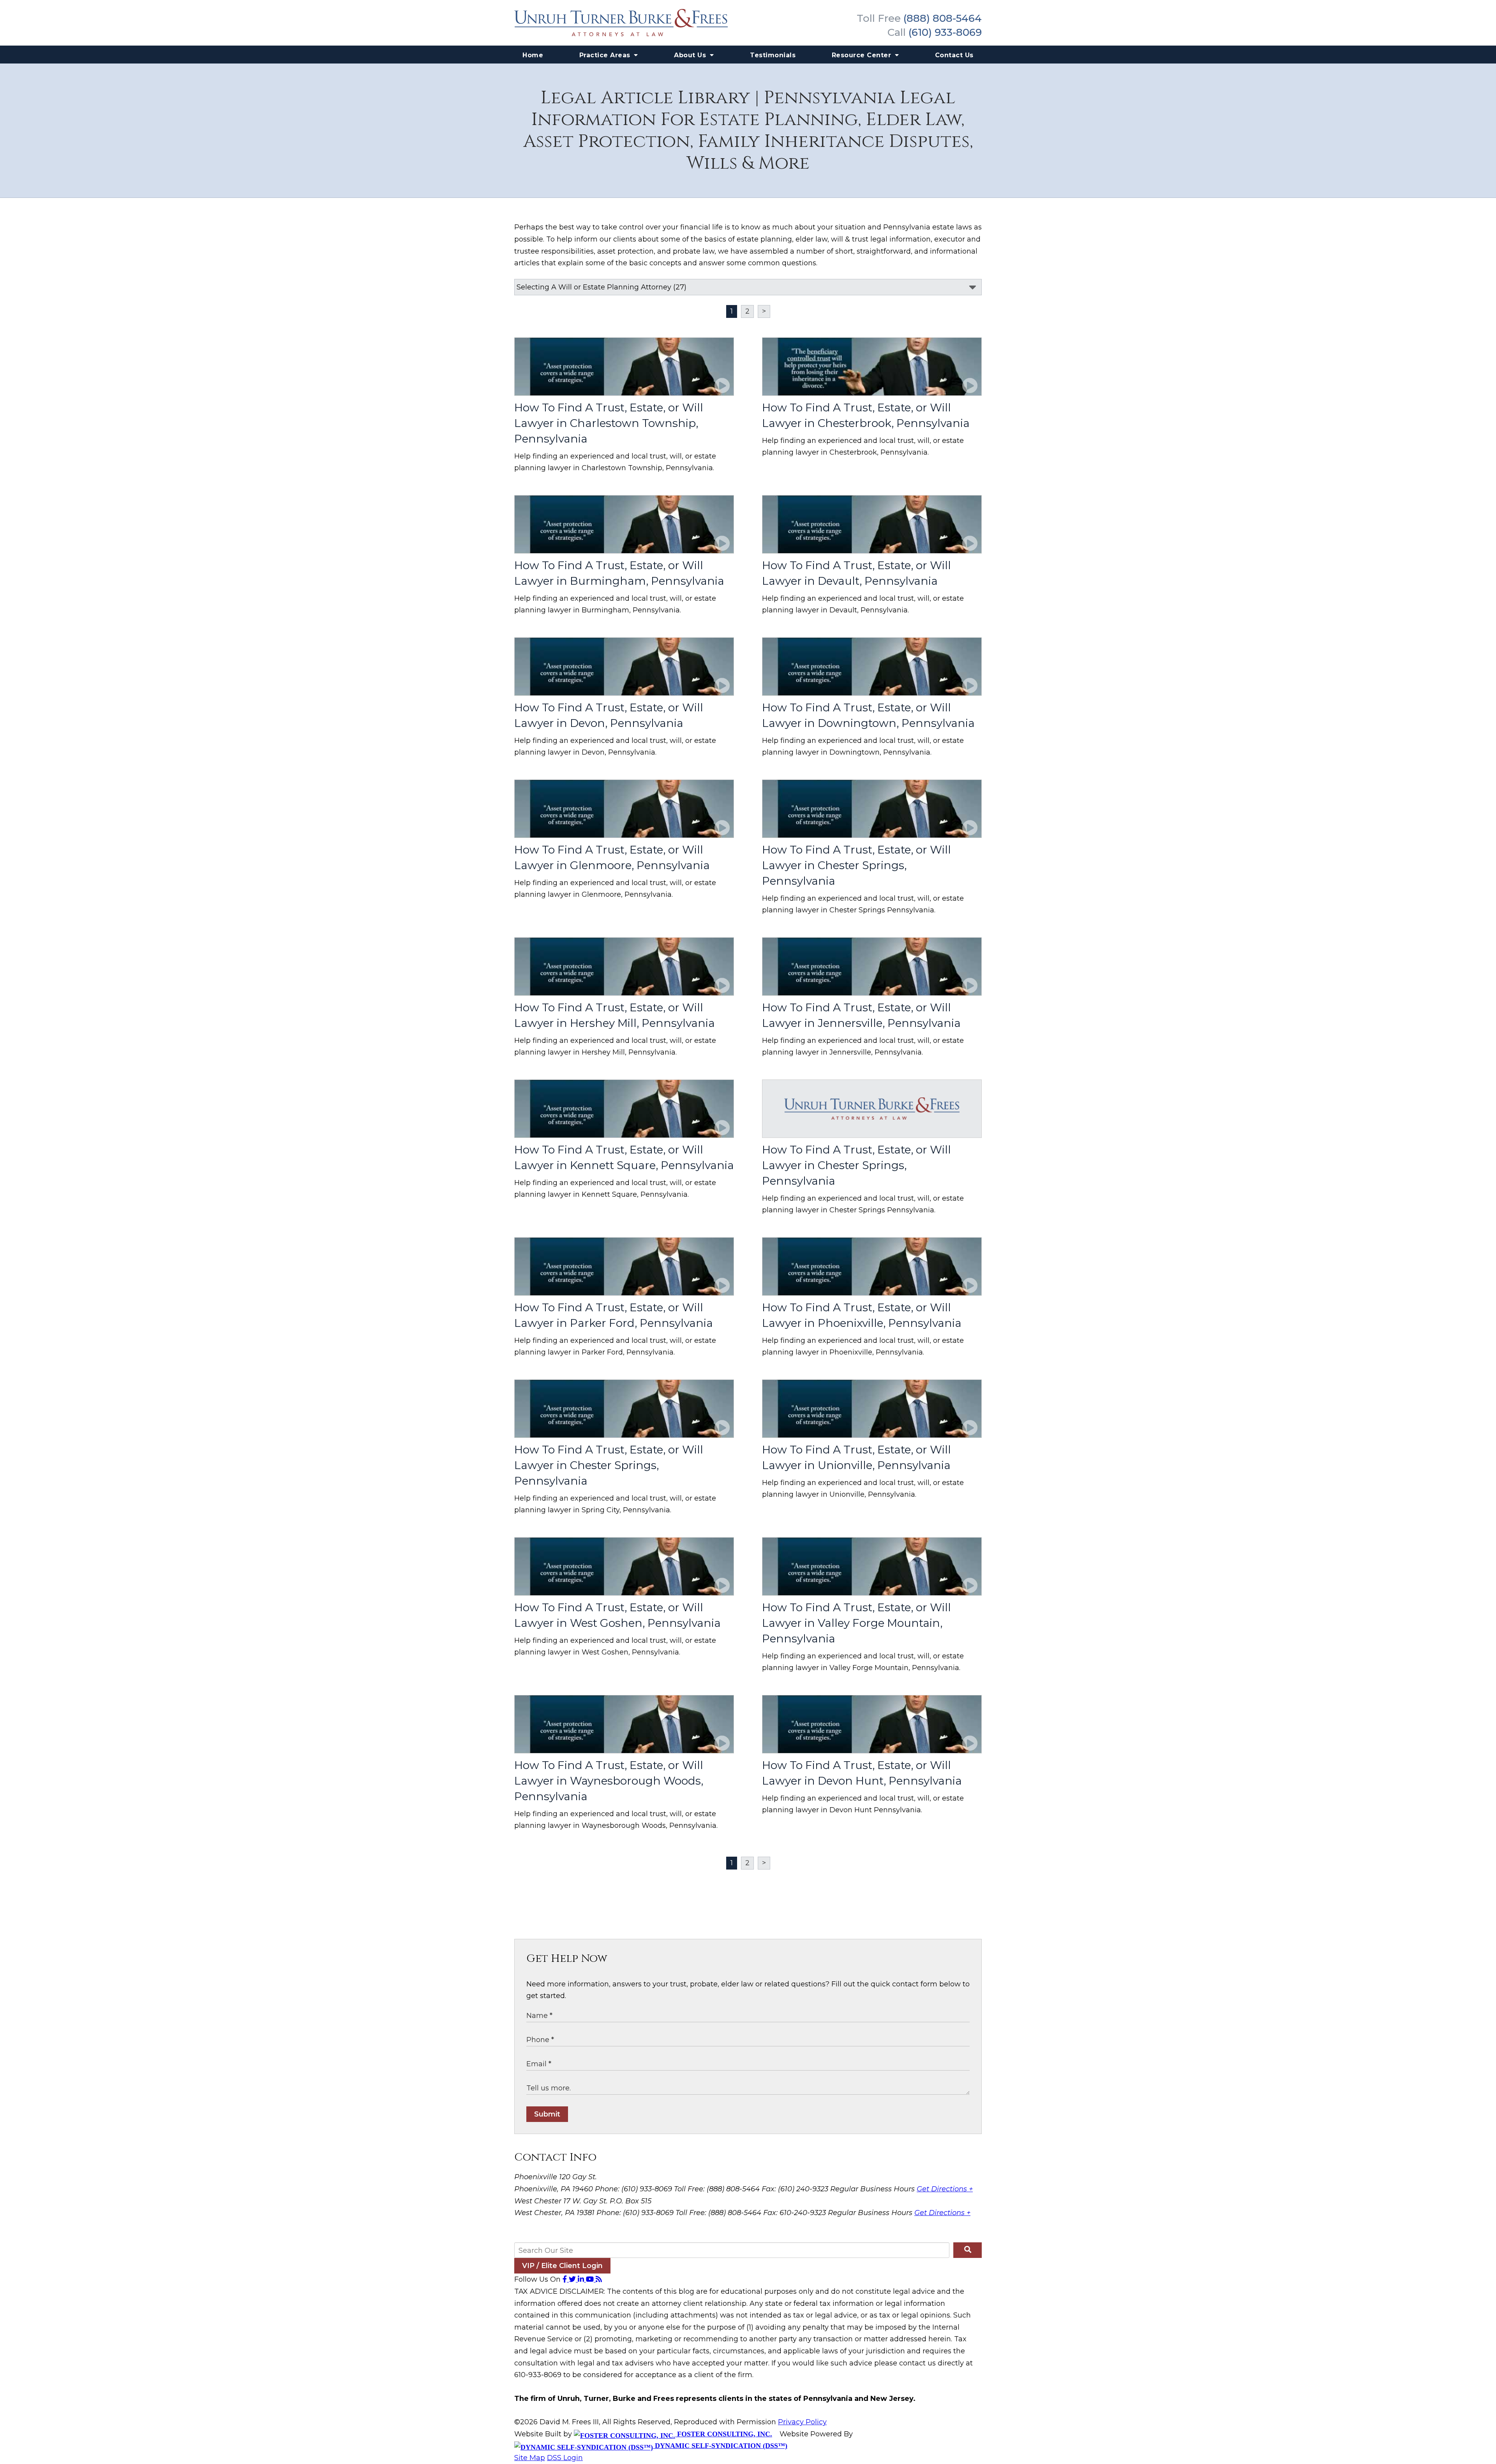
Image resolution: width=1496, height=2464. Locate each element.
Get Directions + (945, 2189)
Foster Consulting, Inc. (724, 2434)
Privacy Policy (802, 2422)
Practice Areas (606, 55)
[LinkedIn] (582, 2279)
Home (533, 55)
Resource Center (863, 55)
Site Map (530, 2458)
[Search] (968, 2250)
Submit (547, 2114)
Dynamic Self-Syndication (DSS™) (720, 2446)
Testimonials (773, 55)
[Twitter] (573, 2279)
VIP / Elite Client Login (562, 2266)
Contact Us (954, 55)
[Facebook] (566, 2279)
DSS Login (565, 2458)
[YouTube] (591, 2279)
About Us (691, 55)
